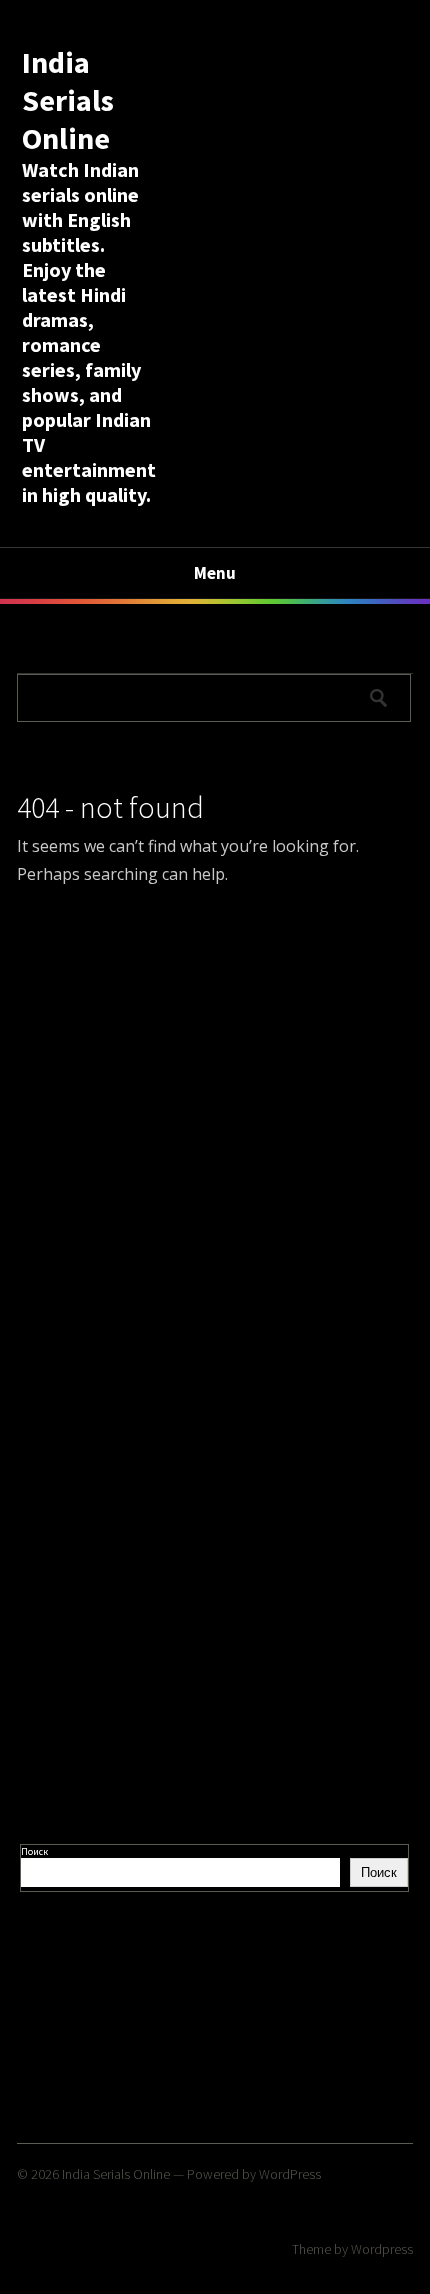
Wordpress (382, 2249)
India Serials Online (68, 100)
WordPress (290, 2174)
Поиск (34, 1851)
